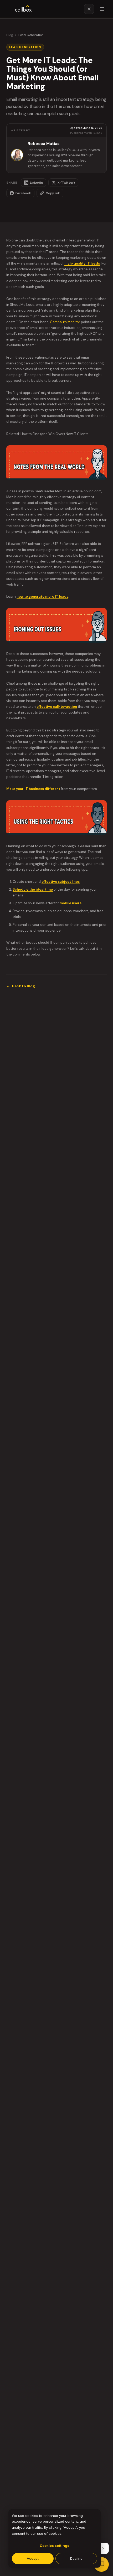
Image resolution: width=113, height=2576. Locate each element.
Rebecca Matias (43, 144)
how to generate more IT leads (42, 597)
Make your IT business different (33, 789)
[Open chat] (101, 2564)
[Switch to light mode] (89, 9)
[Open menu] (102, 9)
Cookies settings (55, 2546)
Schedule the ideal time (33, 889)
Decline (76, 2558)
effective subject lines (61, 882)
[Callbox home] (23, 9)
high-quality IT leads (82, 263)
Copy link (53, 193)
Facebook (23, 193)
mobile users (71, 903)
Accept (33, 2558)
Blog (10, 35)
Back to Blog (21, 986)
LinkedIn (36, 183)
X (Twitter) (66, 183)
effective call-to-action (57, 707)
